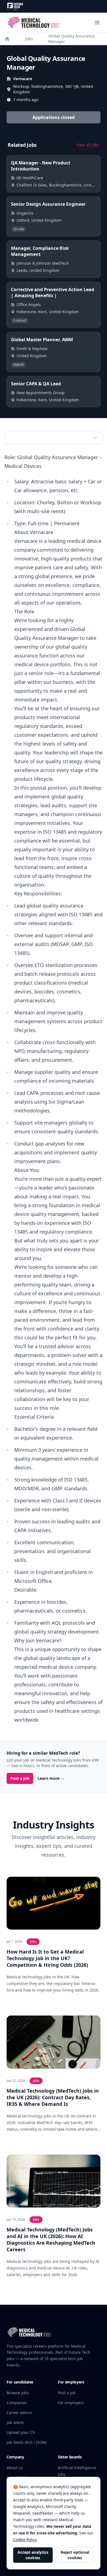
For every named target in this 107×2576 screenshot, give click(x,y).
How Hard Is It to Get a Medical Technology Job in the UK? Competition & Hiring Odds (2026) (47, 1958)
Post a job (20, 1778)
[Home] (7, 39)
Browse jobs (18, 2393)
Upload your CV (21, 2432)
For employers (71, 2403)
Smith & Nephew (32, 349)
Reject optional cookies (75, 2555)
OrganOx (25, 213)
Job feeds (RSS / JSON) (27, 2442)
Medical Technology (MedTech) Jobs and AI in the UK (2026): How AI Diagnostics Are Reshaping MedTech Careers (51, 2239)
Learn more (51, 1778)
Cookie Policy (25, 2540)
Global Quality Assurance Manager (71, 39)
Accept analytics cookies (33, 2555)
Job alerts (15, 2422)
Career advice (19, 2413)
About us (15, 2468)
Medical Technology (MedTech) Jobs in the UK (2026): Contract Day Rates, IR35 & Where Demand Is (53, 2097)
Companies (17, 2403)
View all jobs (88, 145)
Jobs (29, 39)
